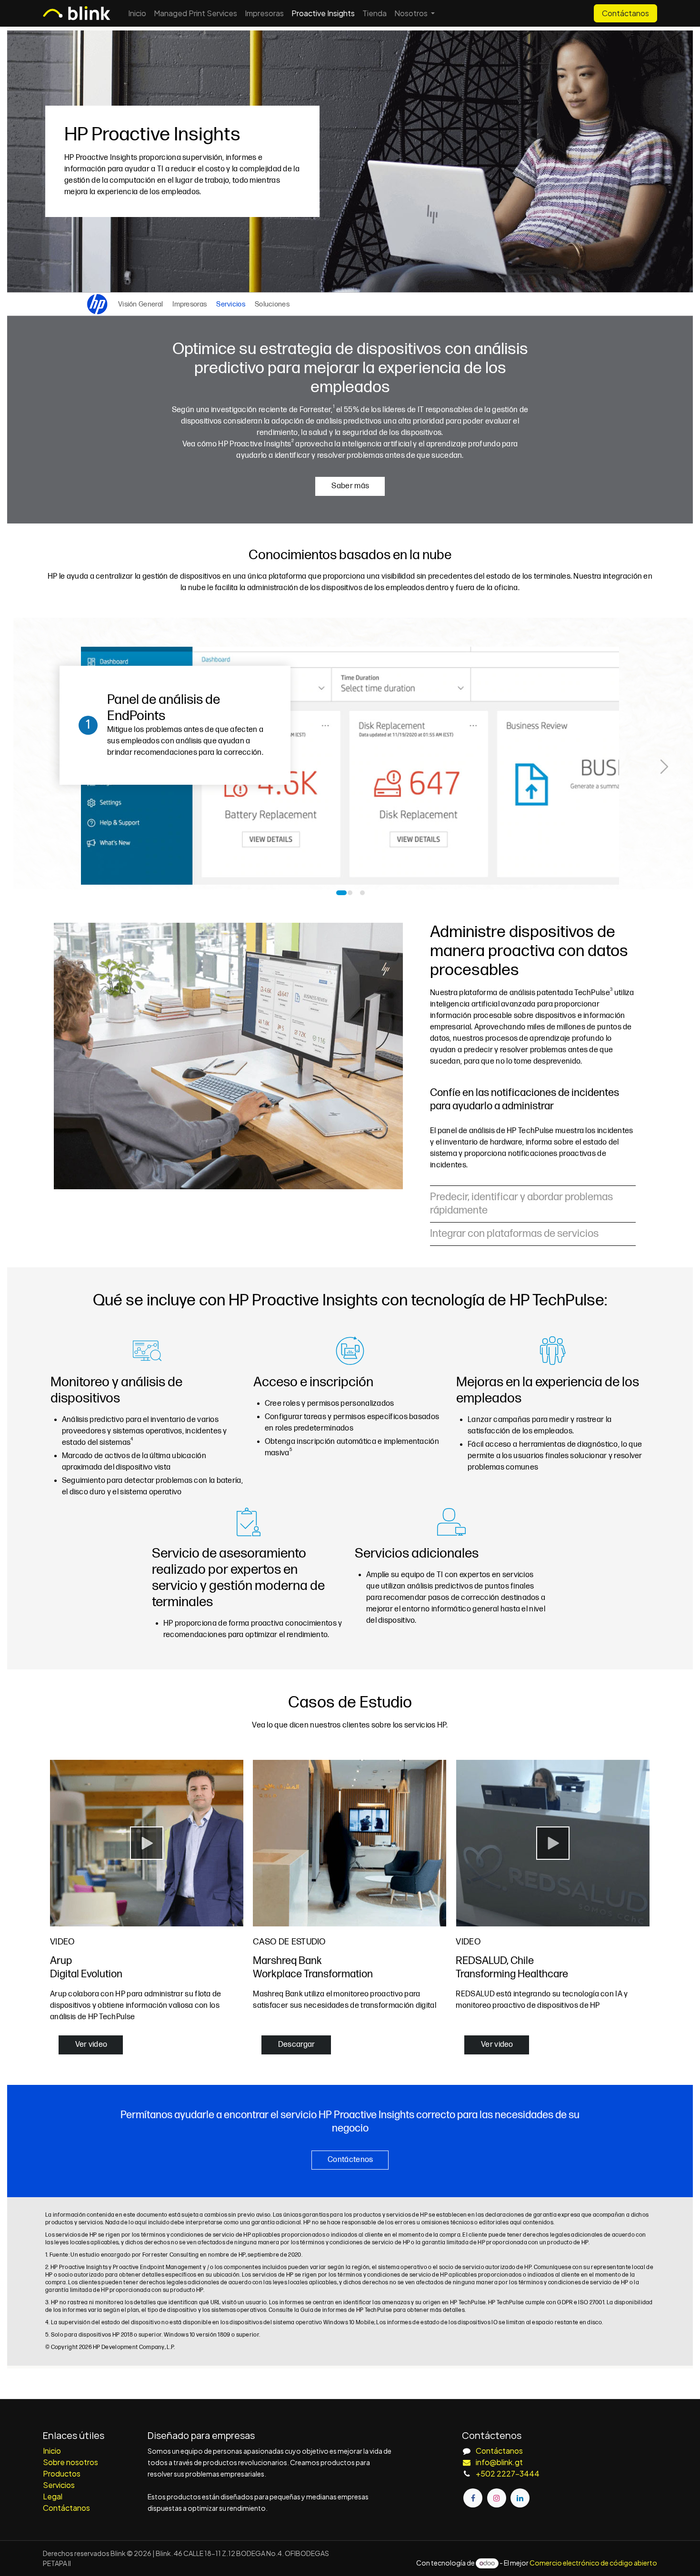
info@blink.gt (499, 2462)
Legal (53, 2496)
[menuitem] (137, 13)
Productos (62, 2473)
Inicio (52, 2451)
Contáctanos (625, 13)
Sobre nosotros (70, 2462)
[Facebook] (473, 2498)
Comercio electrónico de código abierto (593, 2563)
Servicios (59, 2485)
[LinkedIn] (520, 2498)
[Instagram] (497, 2498)
